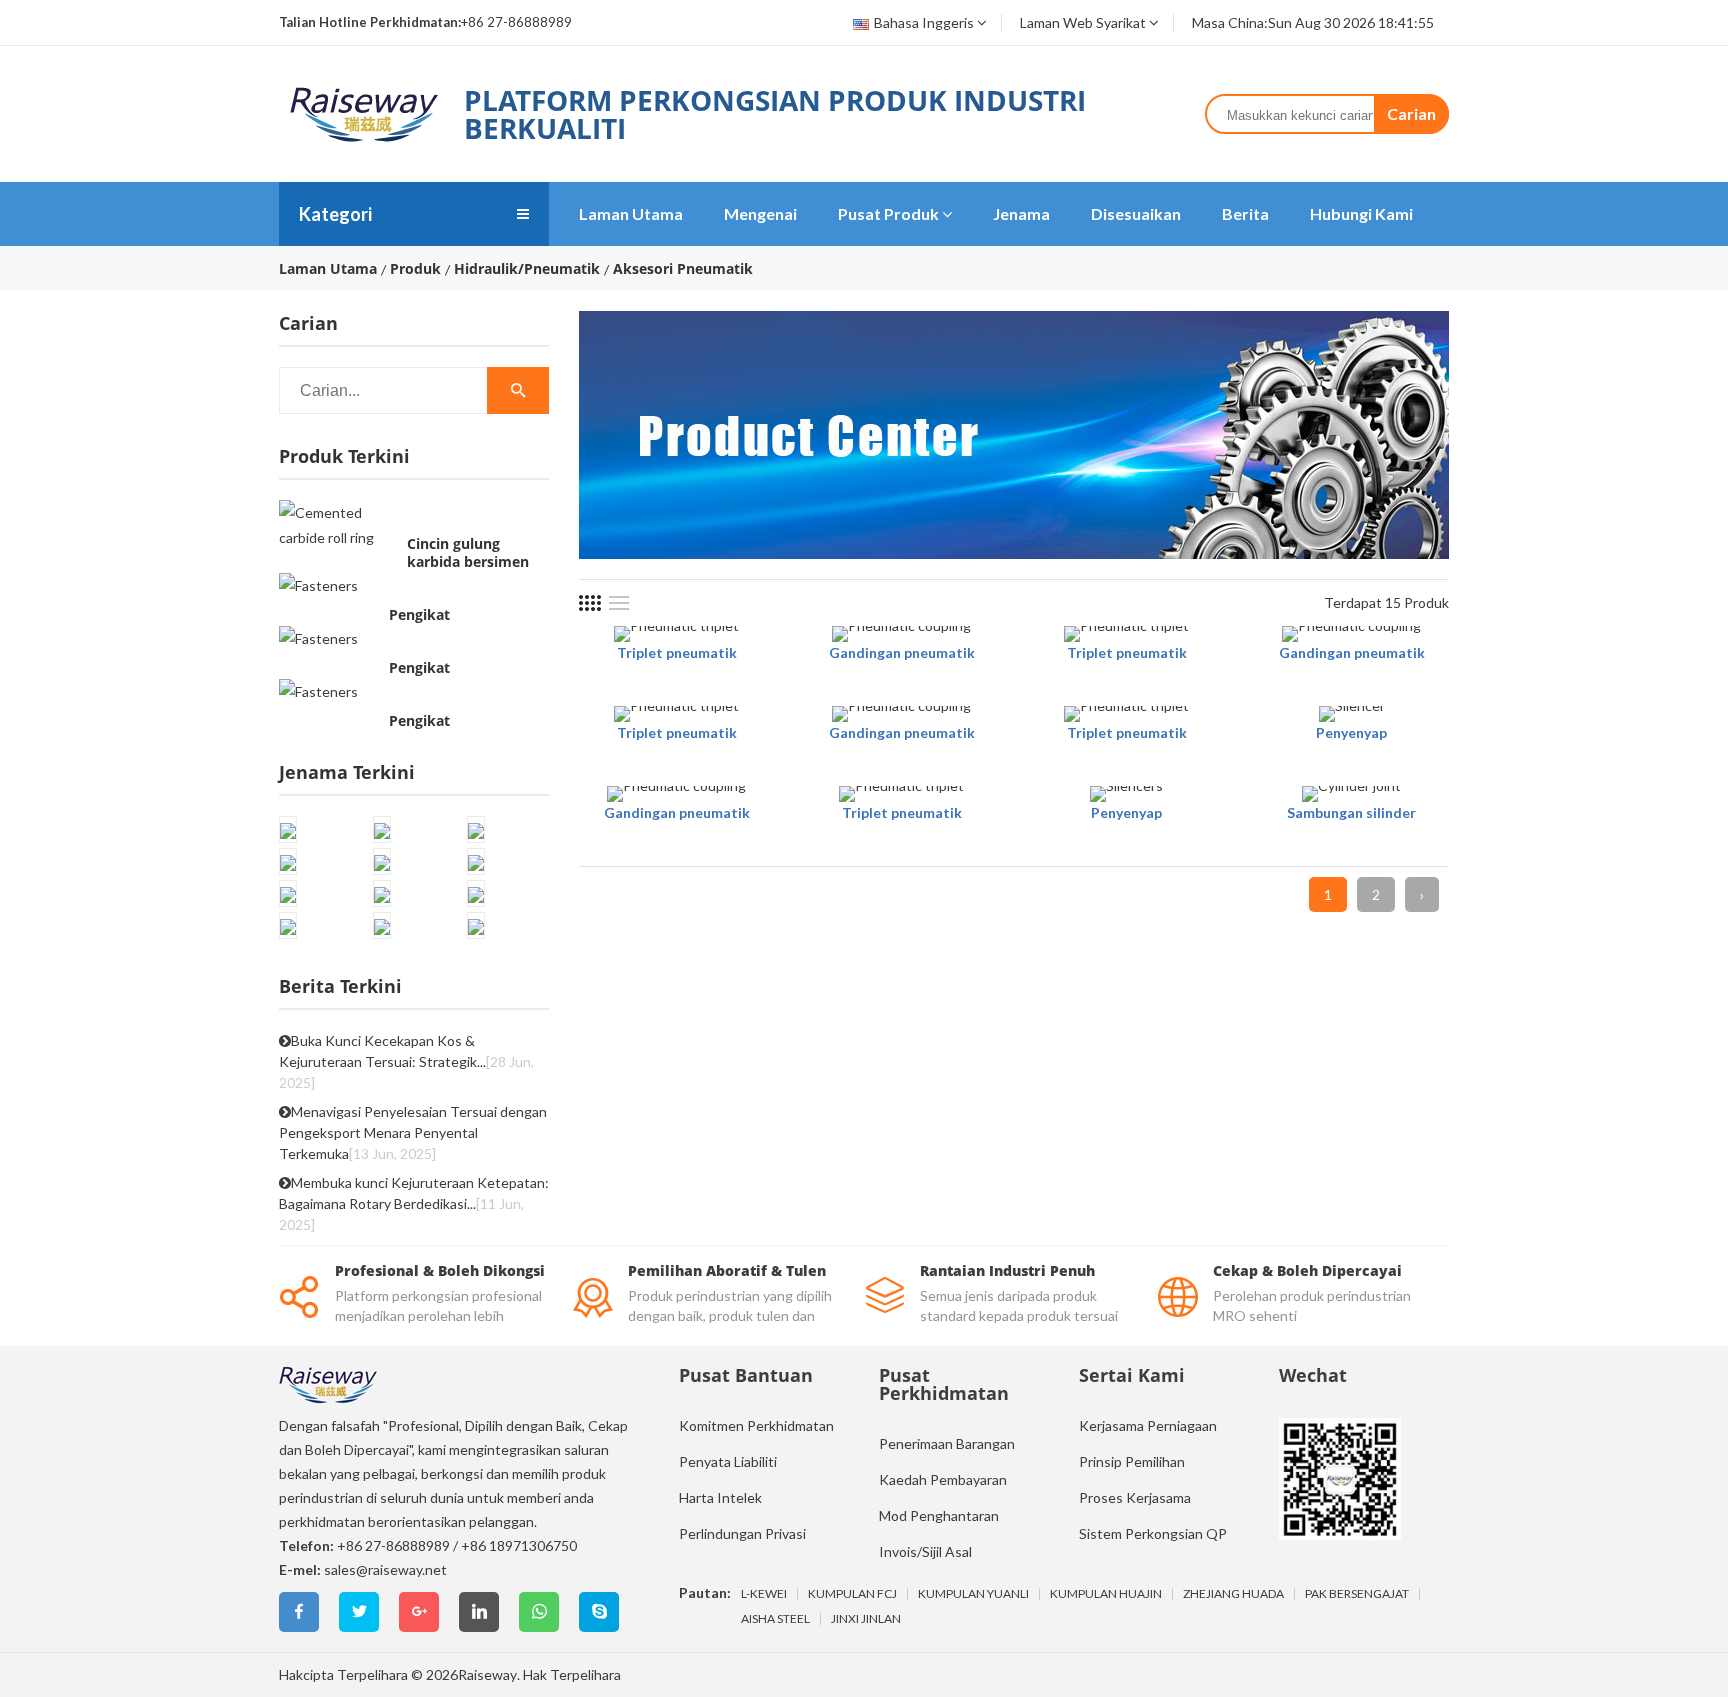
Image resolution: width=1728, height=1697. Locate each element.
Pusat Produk (888, 213)
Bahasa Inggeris (924, 22)
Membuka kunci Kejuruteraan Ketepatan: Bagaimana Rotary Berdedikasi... (414, 1203)
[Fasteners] (318, 584)
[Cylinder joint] (1351, 794)
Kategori (335, 214)
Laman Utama (631, 213)
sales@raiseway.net (385, 1569)
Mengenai (760, 213)
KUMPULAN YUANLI (973, 1594)
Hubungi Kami (1361, 213)
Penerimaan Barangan (947, 1443)
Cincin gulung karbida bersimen (468, 553)
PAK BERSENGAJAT (1357, 1594)
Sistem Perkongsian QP (1153, 1533)
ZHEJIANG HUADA (1233, 1594)
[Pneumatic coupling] (901, 634)
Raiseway (487, 1674)
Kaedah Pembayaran (943, 1479)
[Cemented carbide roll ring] (338, 525)
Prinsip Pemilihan (1132, 1461)
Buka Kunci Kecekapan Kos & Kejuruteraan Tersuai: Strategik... (406, 1061)
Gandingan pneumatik (902, 652)
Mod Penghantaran (939, 1515)
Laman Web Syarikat (1083, 22)
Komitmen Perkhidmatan (756, 1425)
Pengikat (419, 615)
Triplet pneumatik (677, 652)
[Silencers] (1126, 794)
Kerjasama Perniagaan (1148, 1425)
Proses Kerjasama (1135, 1497)
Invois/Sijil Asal (925, 1551)
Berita (1245, 213)
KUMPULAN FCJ (852, 1594)
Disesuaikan (1136, 213)
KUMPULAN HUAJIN (1106, 1594)
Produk (415, 269)
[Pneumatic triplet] (676, 634)
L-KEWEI (764, 1594)
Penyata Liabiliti (728, 1461)
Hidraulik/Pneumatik (527, 269)
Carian (1411, 113)
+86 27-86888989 (393, 1545)
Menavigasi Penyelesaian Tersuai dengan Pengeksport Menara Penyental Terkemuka (413, 1132)
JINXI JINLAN (866, 1619)
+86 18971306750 (519, 1545)
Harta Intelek (720, 1497)
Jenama (1021, 213)
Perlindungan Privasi (742, 1533)
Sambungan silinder (1351, 812)
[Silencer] (1352, 714)
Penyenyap (1351, 732)
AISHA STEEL (775, 1619)
